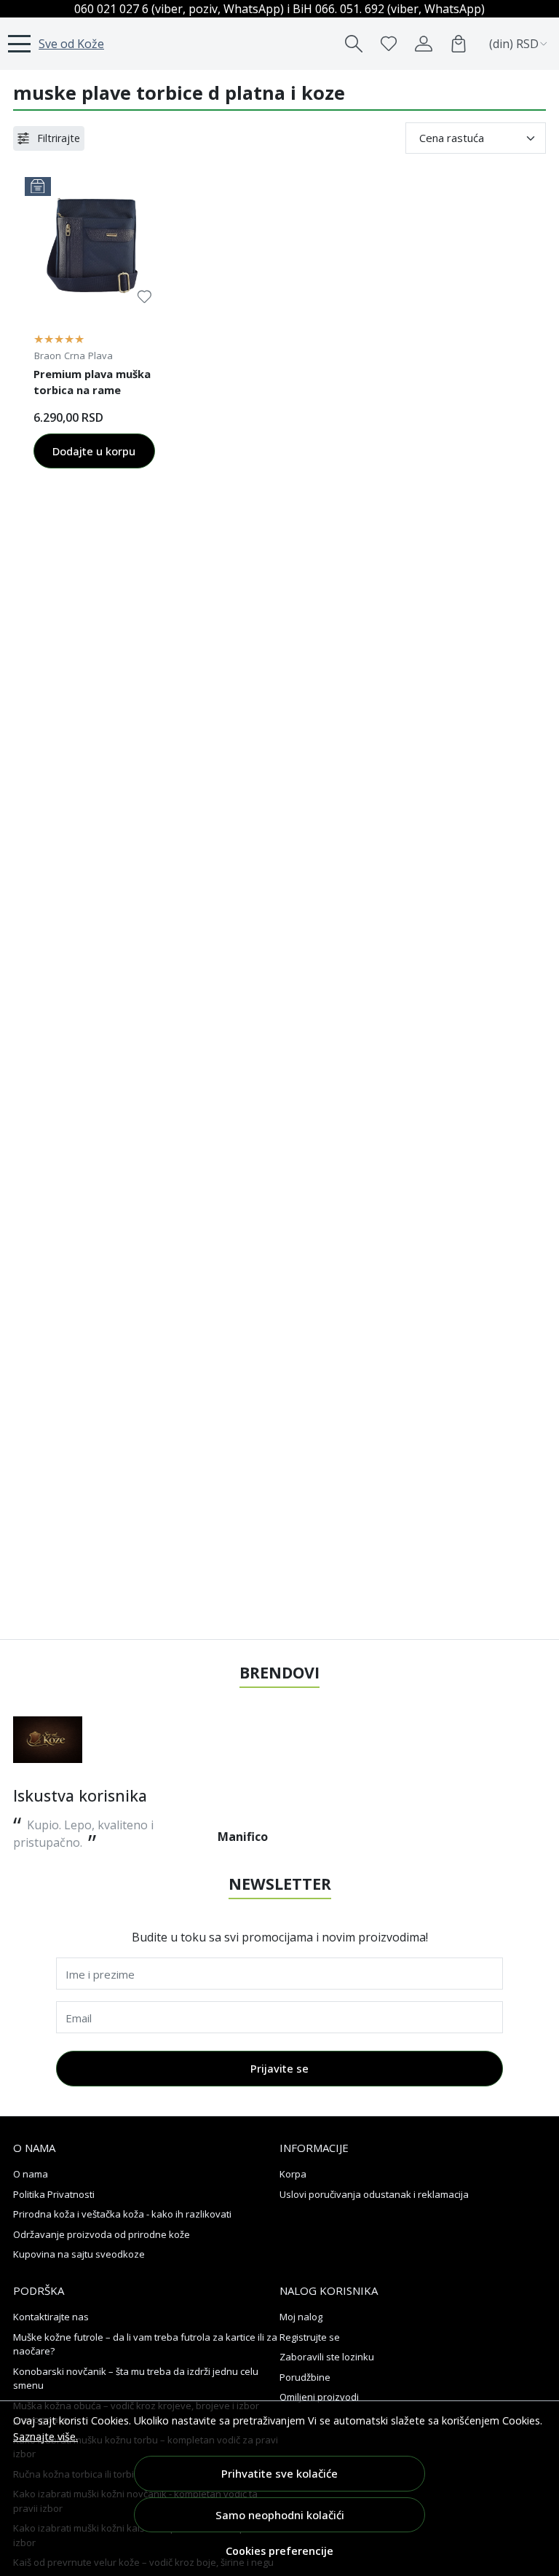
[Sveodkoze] (48, 1740)
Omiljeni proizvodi (319, 2397)
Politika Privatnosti (54, 2194)
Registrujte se (310, 2337)
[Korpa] (459, 44)
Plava (100, 356)
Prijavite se (279, 2068)
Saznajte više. (45, 2436)
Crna (75, 356)
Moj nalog (301, 2317)
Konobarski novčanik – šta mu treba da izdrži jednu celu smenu (136, 2379)
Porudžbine (305, 2377)
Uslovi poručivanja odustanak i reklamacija (374, 2194)
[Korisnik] (424, 44)
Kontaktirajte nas (51, 2317)
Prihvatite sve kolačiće (279, 2473)
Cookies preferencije (279, 2551)
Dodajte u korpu (94, 451)
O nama (31, 2174)
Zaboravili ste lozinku (327, 2357)
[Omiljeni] (389, 44)
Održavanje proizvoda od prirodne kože (102, 2234)
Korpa (293, 2174)
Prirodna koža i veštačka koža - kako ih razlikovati (122, 2214)
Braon (48, 356)
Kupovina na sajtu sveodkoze (79, 2254)
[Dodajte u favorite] (144, 297)
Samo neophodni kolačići (280, 2515)
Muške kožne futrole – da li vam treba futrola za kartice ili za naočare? (145, 2344)
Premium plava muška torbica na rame (92, 382)
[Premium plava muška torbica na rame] (94, 247)
